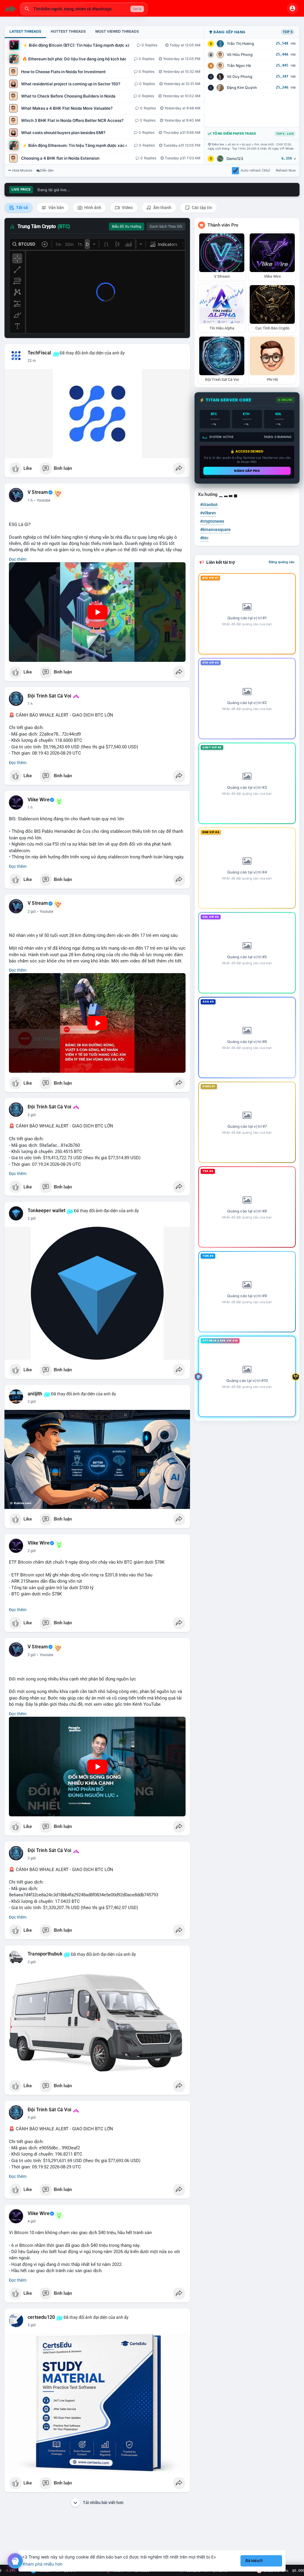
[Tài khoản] (292, 8)
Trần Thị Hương (240, 44)
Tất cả (22, 208)
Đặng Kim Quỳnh (242, 88)
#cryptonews (212, 521)
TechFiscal (39, 353)
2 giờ (32, 912)
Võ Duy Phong (240, 77)
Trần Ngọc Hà (239, 66)
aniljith (35, 1394)
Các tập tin (201, 208)
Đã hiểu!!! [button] (254, 2561)
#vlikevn (208, 513)
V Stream (38, 492)
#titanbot (209, 505)
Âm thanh (162, 208)
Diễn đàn (47, 170)
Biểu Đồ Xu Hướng (127, 227)
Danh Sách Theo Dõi (166, 227)
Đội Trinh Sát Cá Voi (49, 696)
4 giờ (32, 2118)
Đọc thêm (18, 559)
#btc (204, 538)
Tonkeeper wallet (46, 1211)
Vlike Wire (39, 800)
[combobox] (84, 9)
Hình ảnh (92, 208)
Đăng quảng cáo (282, 562)
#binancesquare (215, 530)
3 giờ (32, 1655)
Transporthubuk (45, 1954)
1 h (30, 500)
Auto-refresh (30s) (255, 170)
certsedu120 (41, 2317)
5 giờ (32, 2325)
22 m (32, 361)
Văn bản (56, 208)
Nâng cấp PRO (247, 471)
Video (127, 208)
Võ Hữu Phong (240, 55)
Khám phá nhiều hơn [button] (43, 2564)
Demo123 (235, 159)
